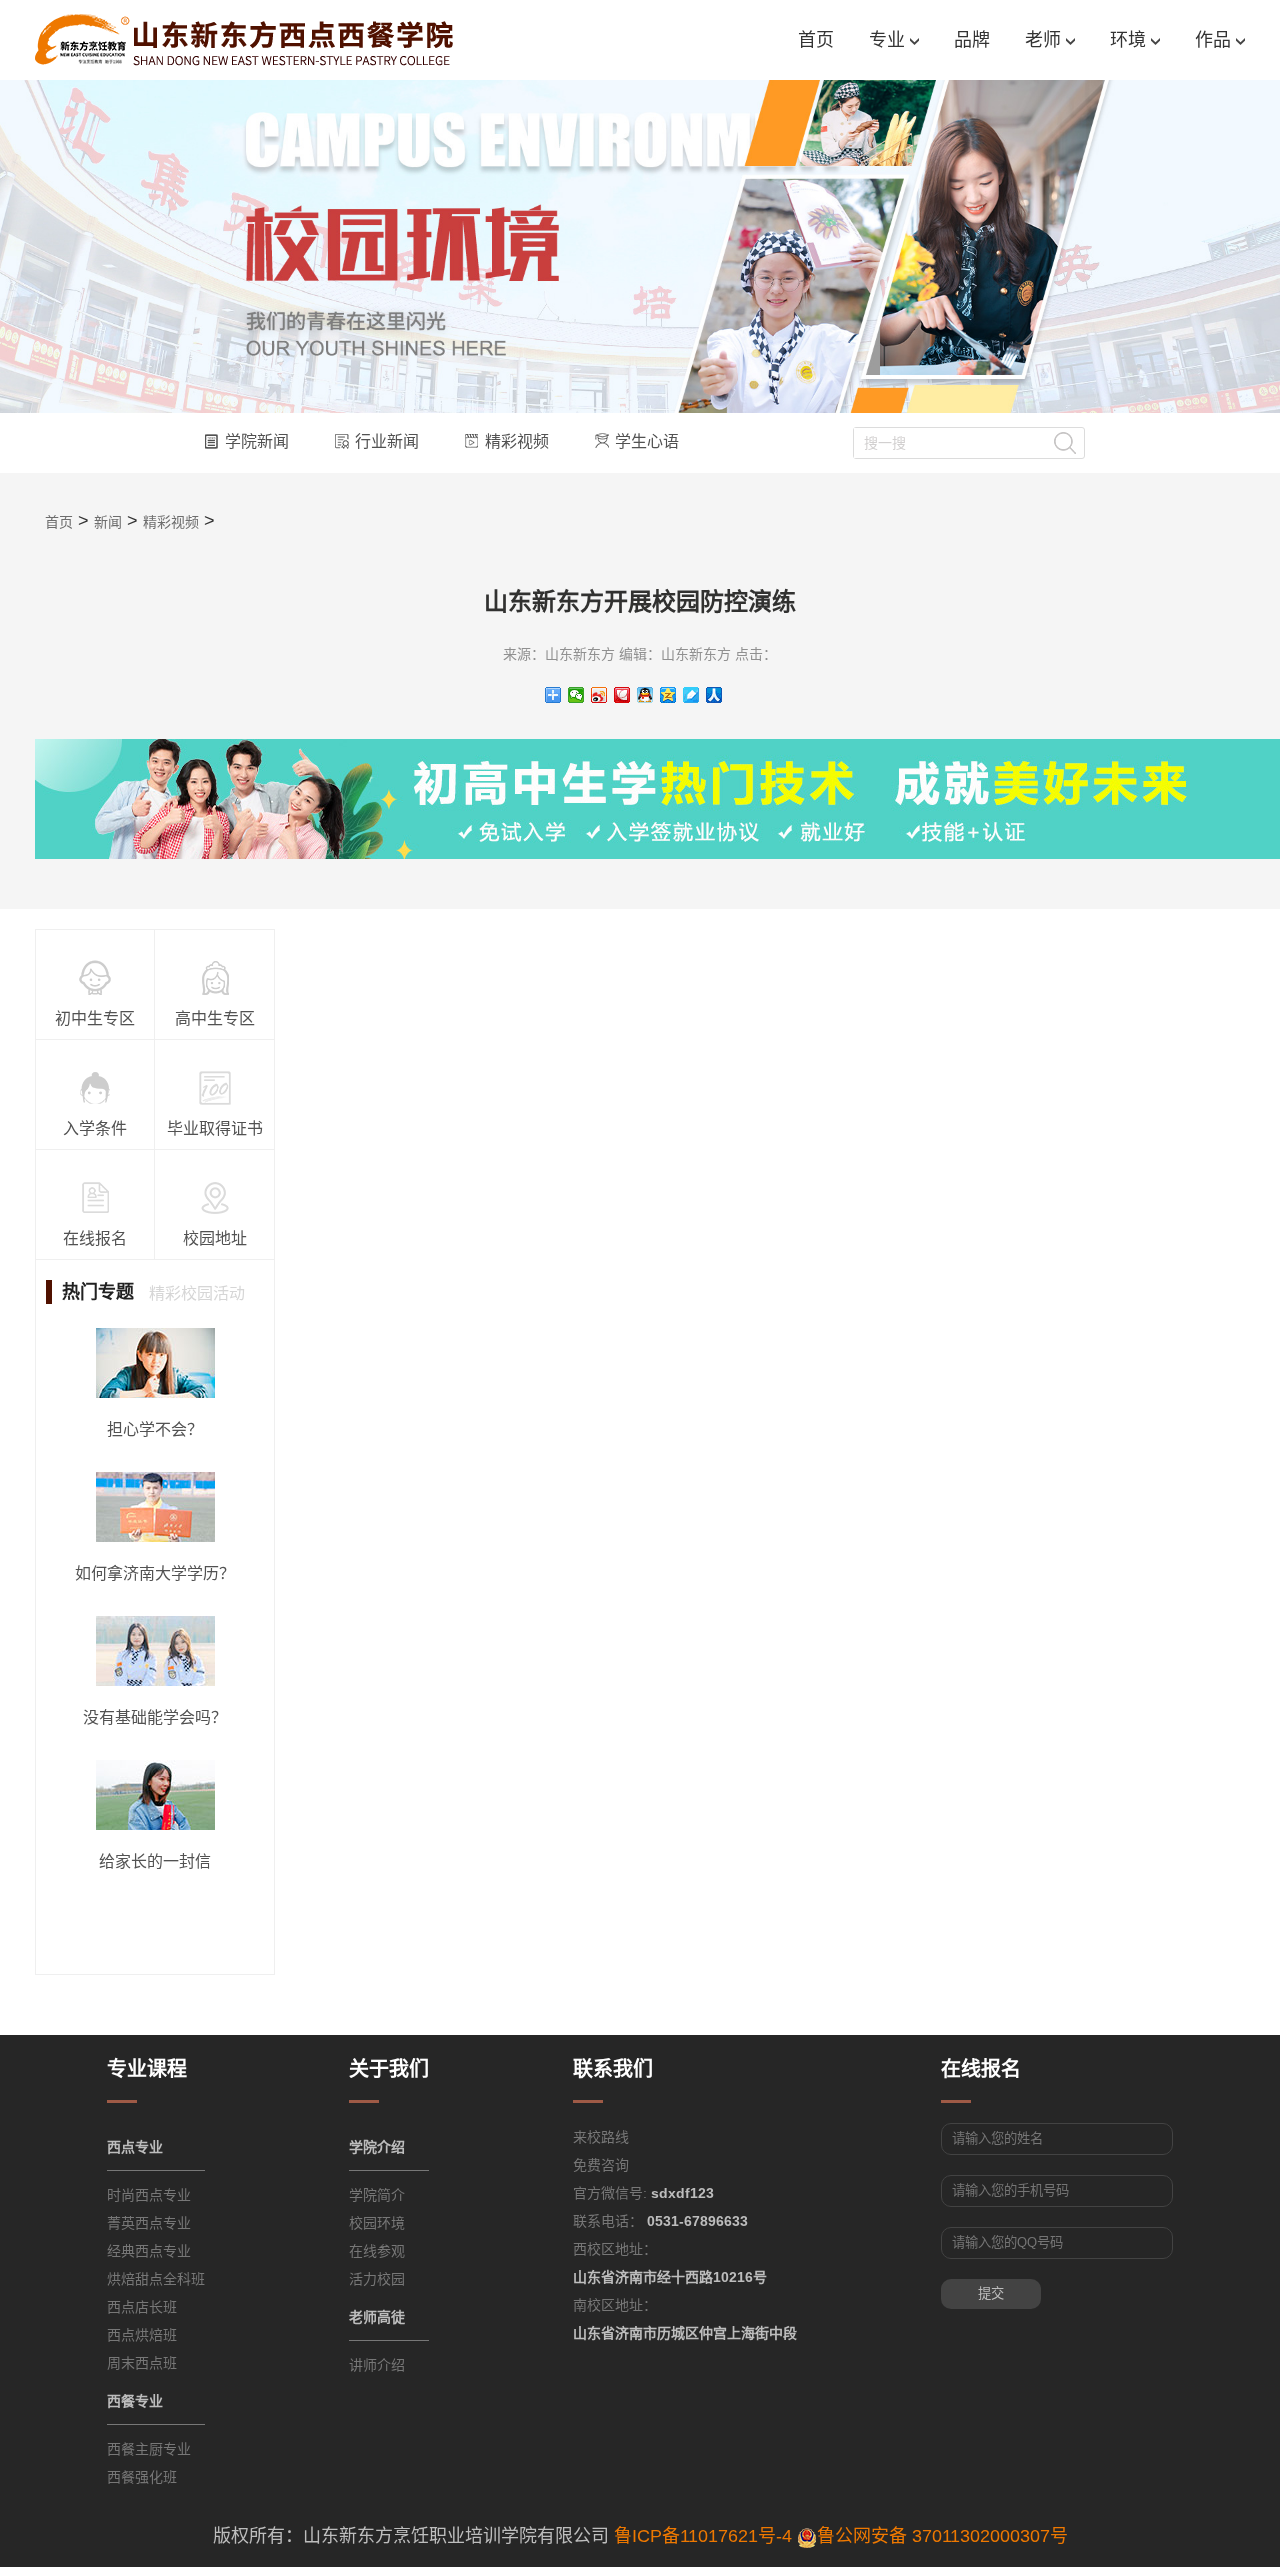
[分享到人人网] (714, 695)
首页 (816, 40)
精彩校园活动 (197, 1293)
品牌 (972, 40)
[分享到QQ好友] (645, 695)
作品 (1215, 40)
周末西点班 (142, 2363)
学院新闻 (257, 441)
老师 (1045, 40)
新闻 (108, 522)
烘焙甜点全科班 (156, 2279)
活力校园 (377, 2279)
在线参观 (377, 2251)
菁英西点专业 (149, 2223)
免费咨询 (601, 2165)
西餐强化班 (142, 2477)
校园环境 (377, 2223)
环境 (1130, 40)
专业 (889, 40)
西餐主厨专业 (149, 2449)
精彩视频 (517, 441)
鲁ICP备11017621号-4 (703, 2536)
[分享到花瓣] (622, 695)
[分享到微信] (576, 695)
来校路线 (601, 2137)
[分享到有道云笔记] (691, 695)
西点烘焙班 (142, 2335)
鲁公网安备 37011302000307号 (942, 2536)
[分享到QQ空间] (668, 695)
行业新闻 (387, 441)
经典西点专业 (149, 2251)
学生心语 (647, 441)
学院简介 (377, 2195)
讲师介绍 (377, 2365)
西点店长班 (142, 2307)
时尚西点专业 (149, 2195)
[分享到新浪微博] (599, 695)
